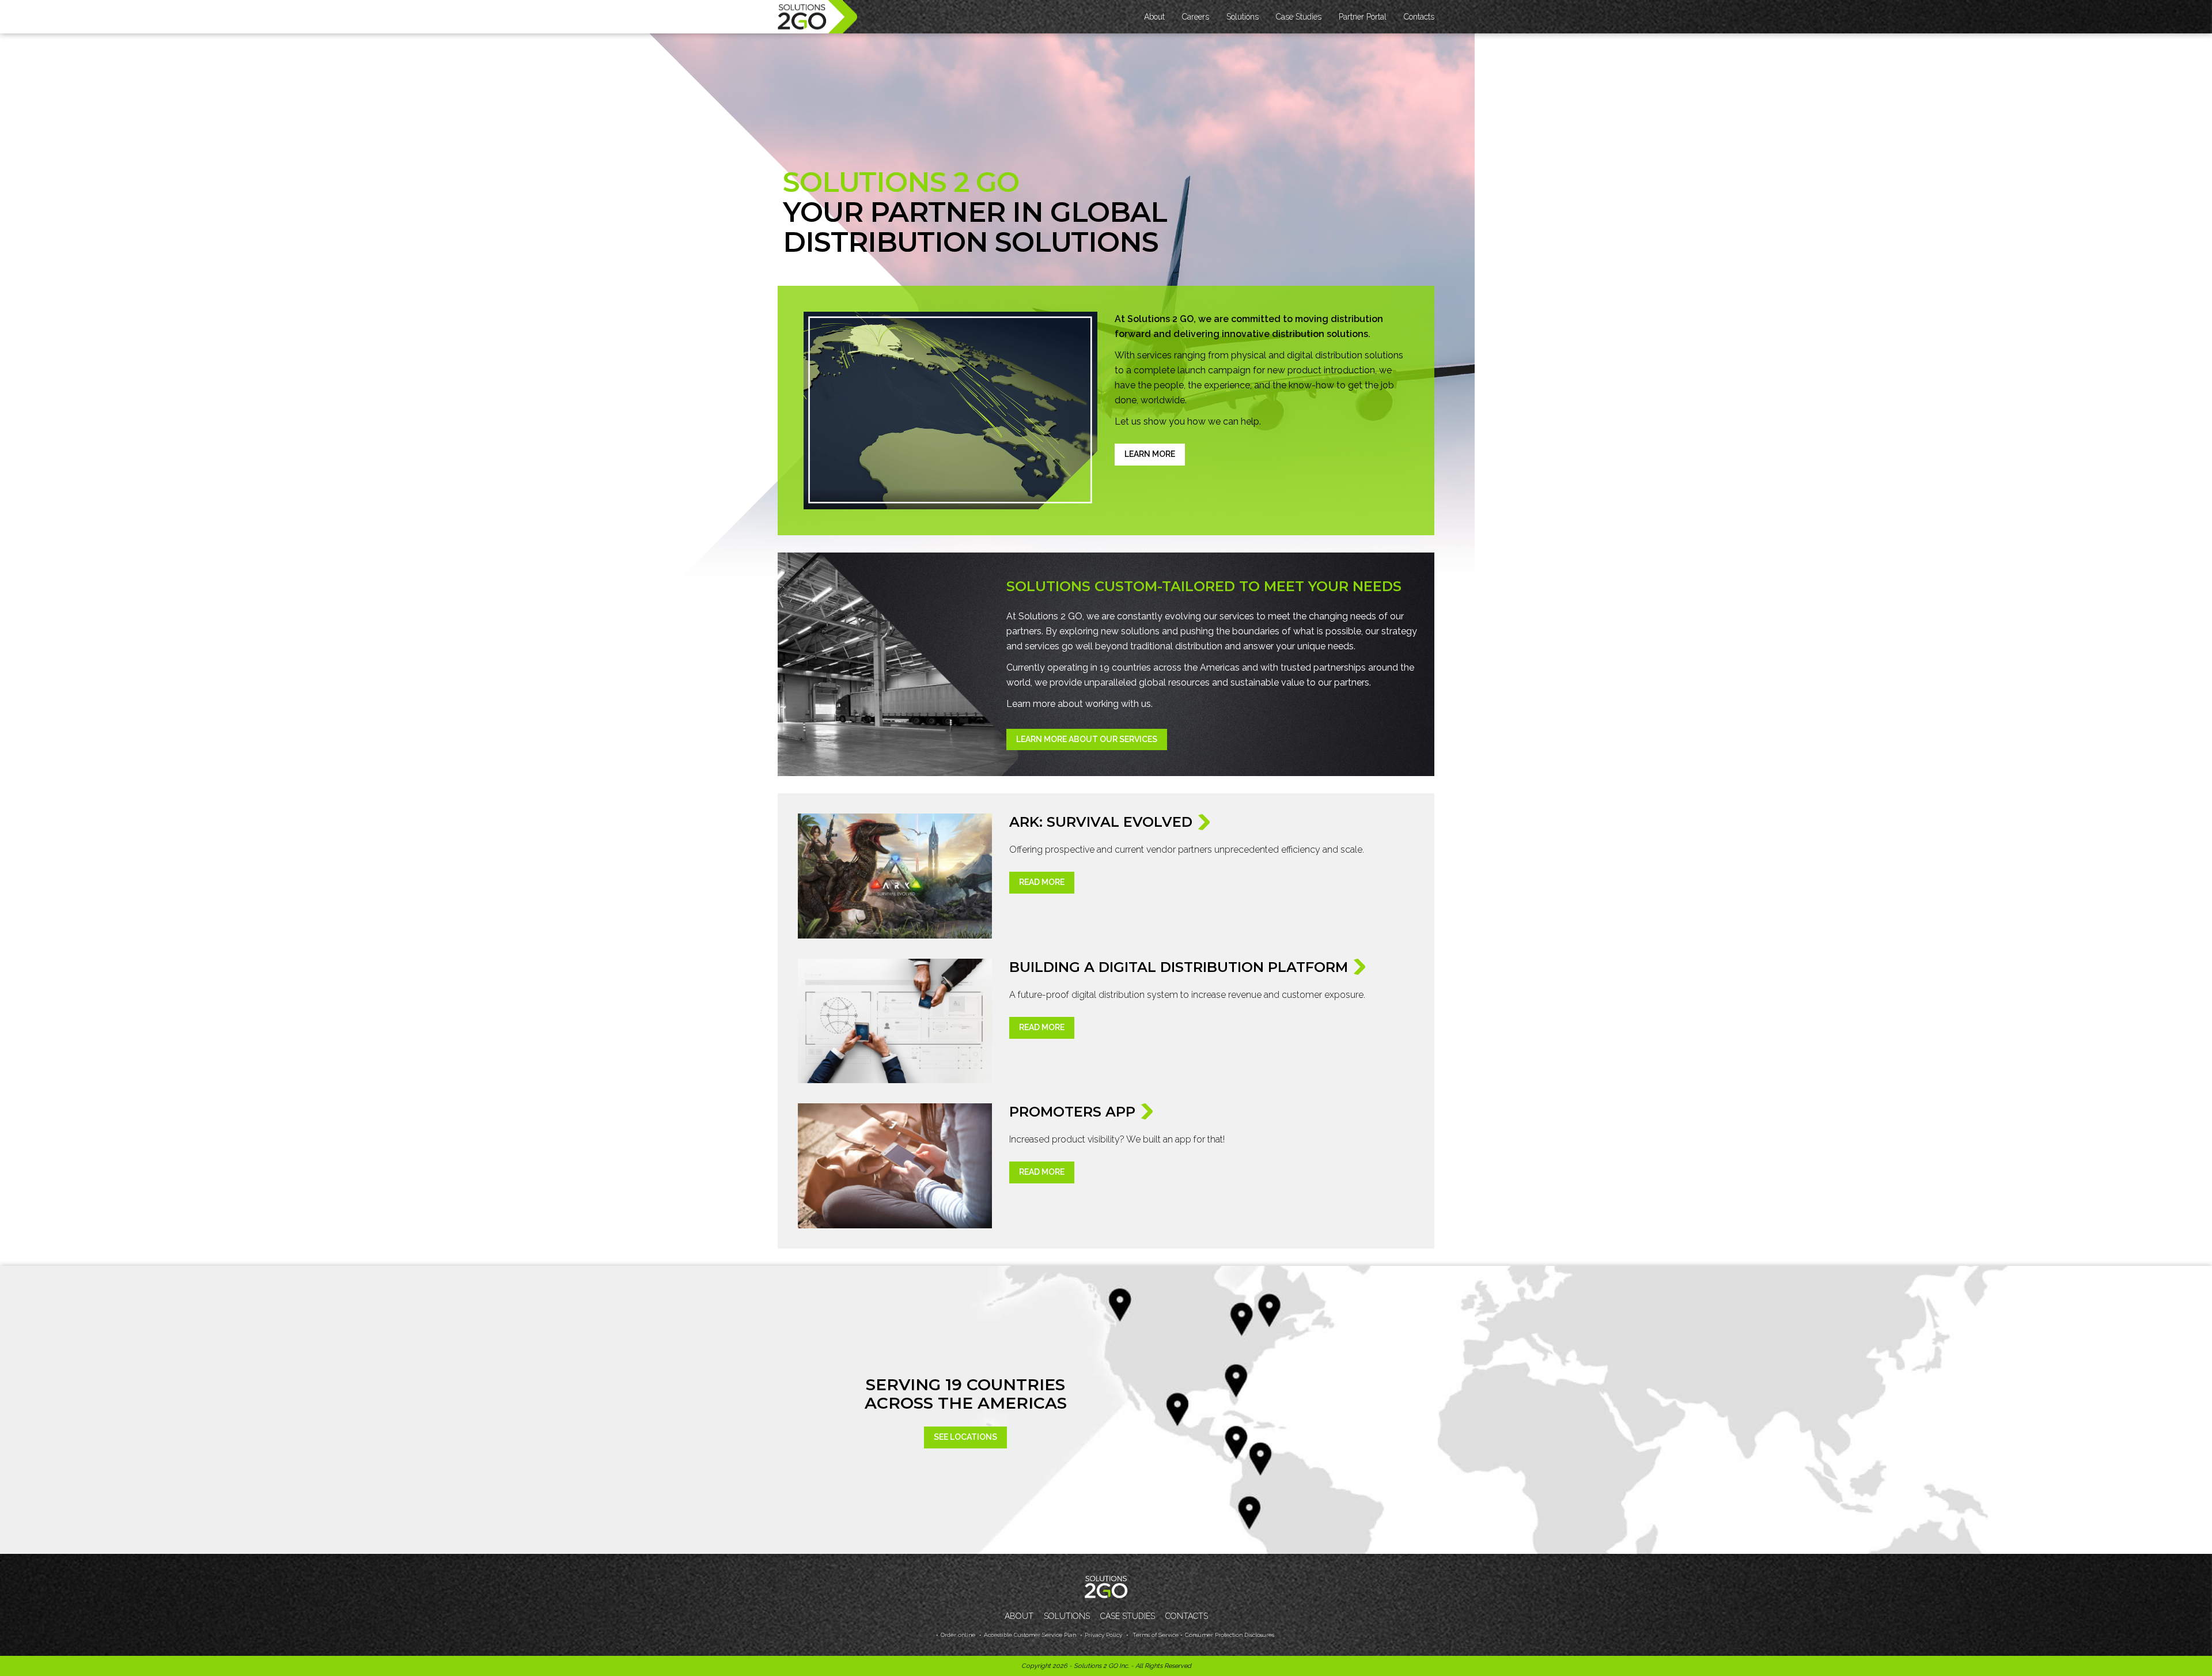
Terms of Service (1155, 1635)
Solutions (1067, 1616)
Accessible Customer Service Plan (1030, 1635)
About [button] (1154, 17)
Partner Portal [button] (1363, 17)
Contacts (1419, 17)
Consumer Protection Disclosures (1230, 1635)
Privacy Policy (1103, 1635)
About (1019, 1616)
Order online (958, 1635)
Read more (1042, 882)
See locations (965, 1437)
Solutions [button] (1243, 17)
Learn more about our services (1087, 739)
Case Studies (1299, 17)
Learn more (1150, 454)
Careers (1196, 17)
